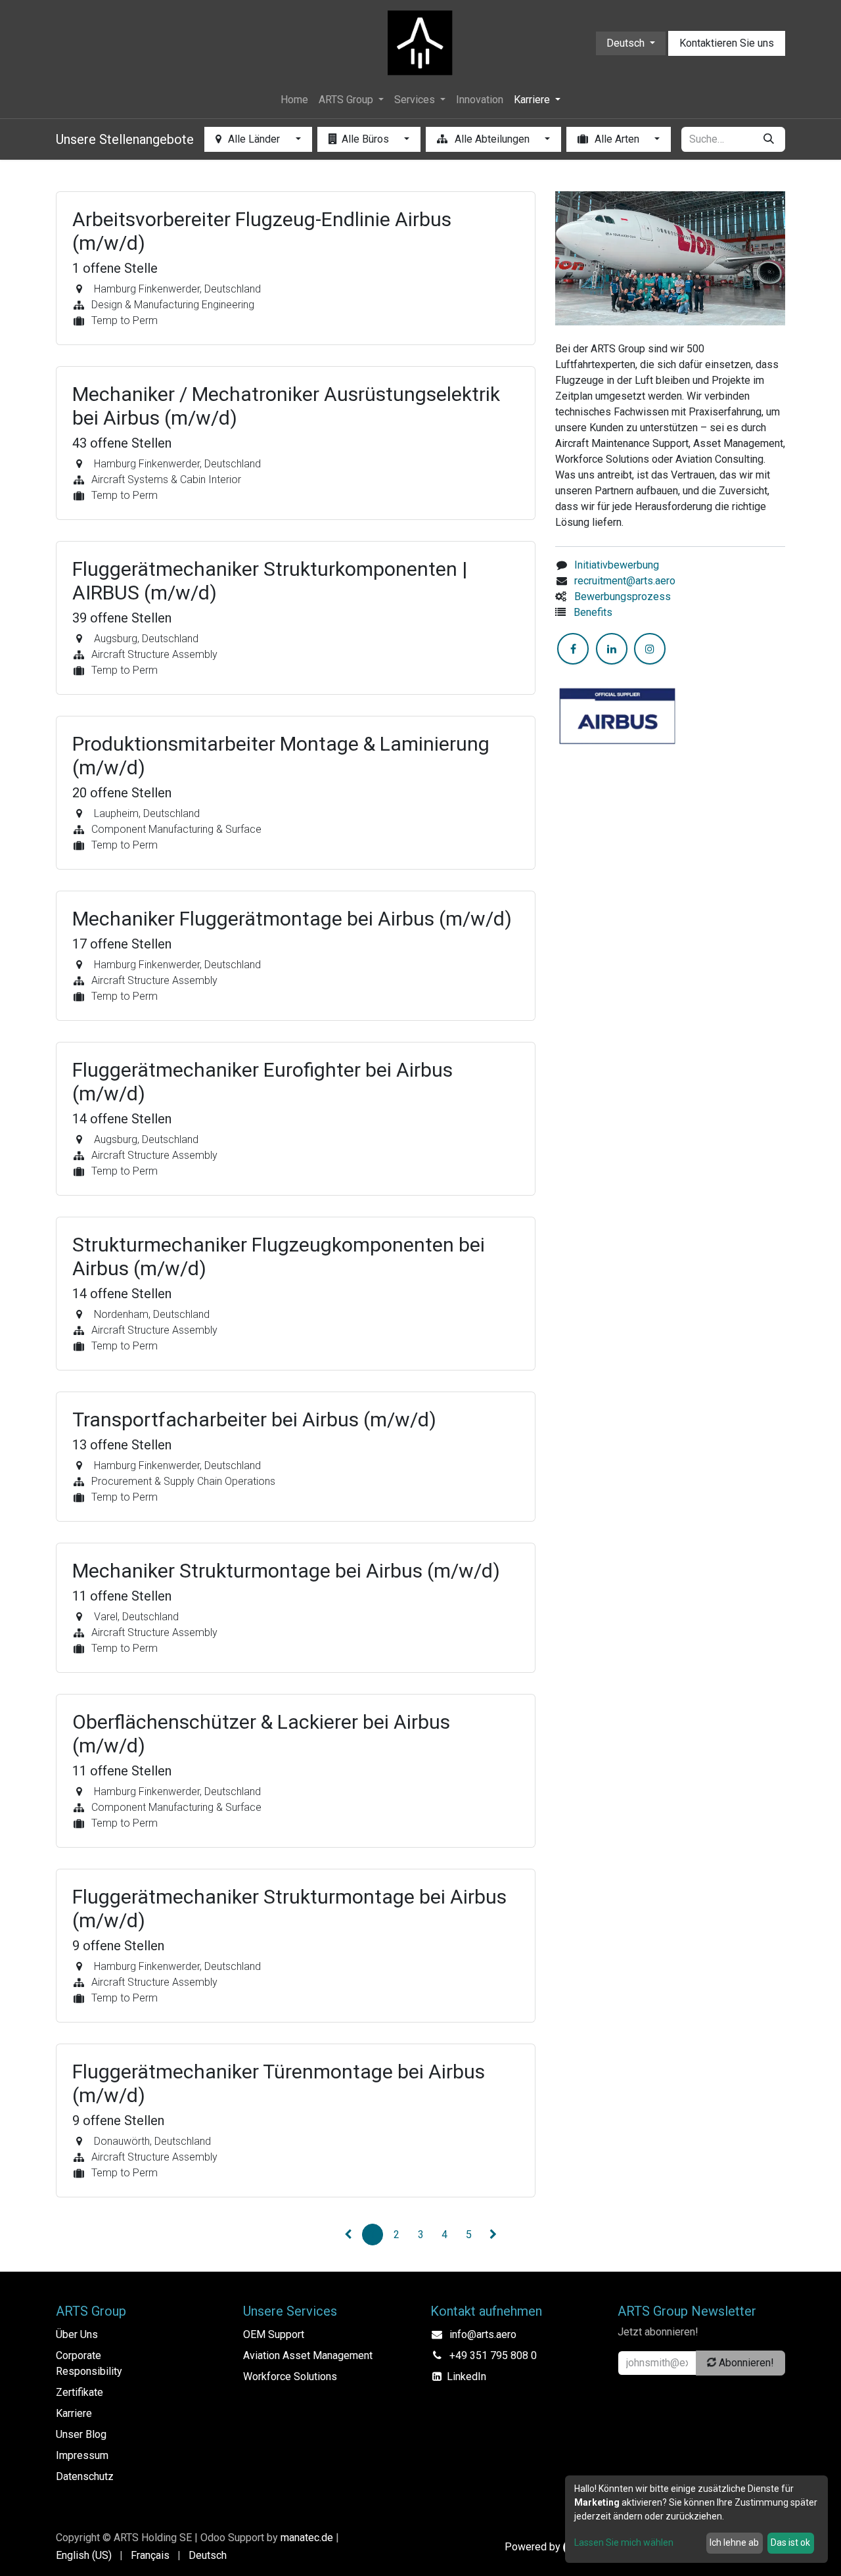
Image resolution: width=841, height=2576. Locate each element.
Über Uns (77, 2334)
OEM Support (274, 2334)
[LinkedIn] (612, 649)
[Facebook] (573, 649)
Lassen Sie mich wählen (624, 2542)
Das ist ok (790, 2542)
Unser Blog (81, 2434)
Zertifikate (80, 2392)
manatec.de (307, 2538)
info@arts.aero (483, 2334)
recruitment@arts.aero (625, 581)
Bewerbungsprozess (623, 597)
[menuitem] (294, 100)
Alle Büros (367, 139)
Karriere (74, 2413)
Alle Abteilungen (492, 139)
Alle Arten (617, 139)
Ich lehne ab (734, 2542)
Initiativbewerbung (617, 565)
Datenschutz (85, 2476)
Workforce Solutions (290, 2377)
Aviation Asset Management (308, 2355)
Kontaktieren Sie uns (727, 43)
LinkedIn (466, 2377)
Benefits (593, 612)
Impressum (82, 2455)
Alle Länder (254, 139)
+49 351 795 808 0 (493, 2355)
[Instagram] (650, 649)
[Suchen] (769, 139)
